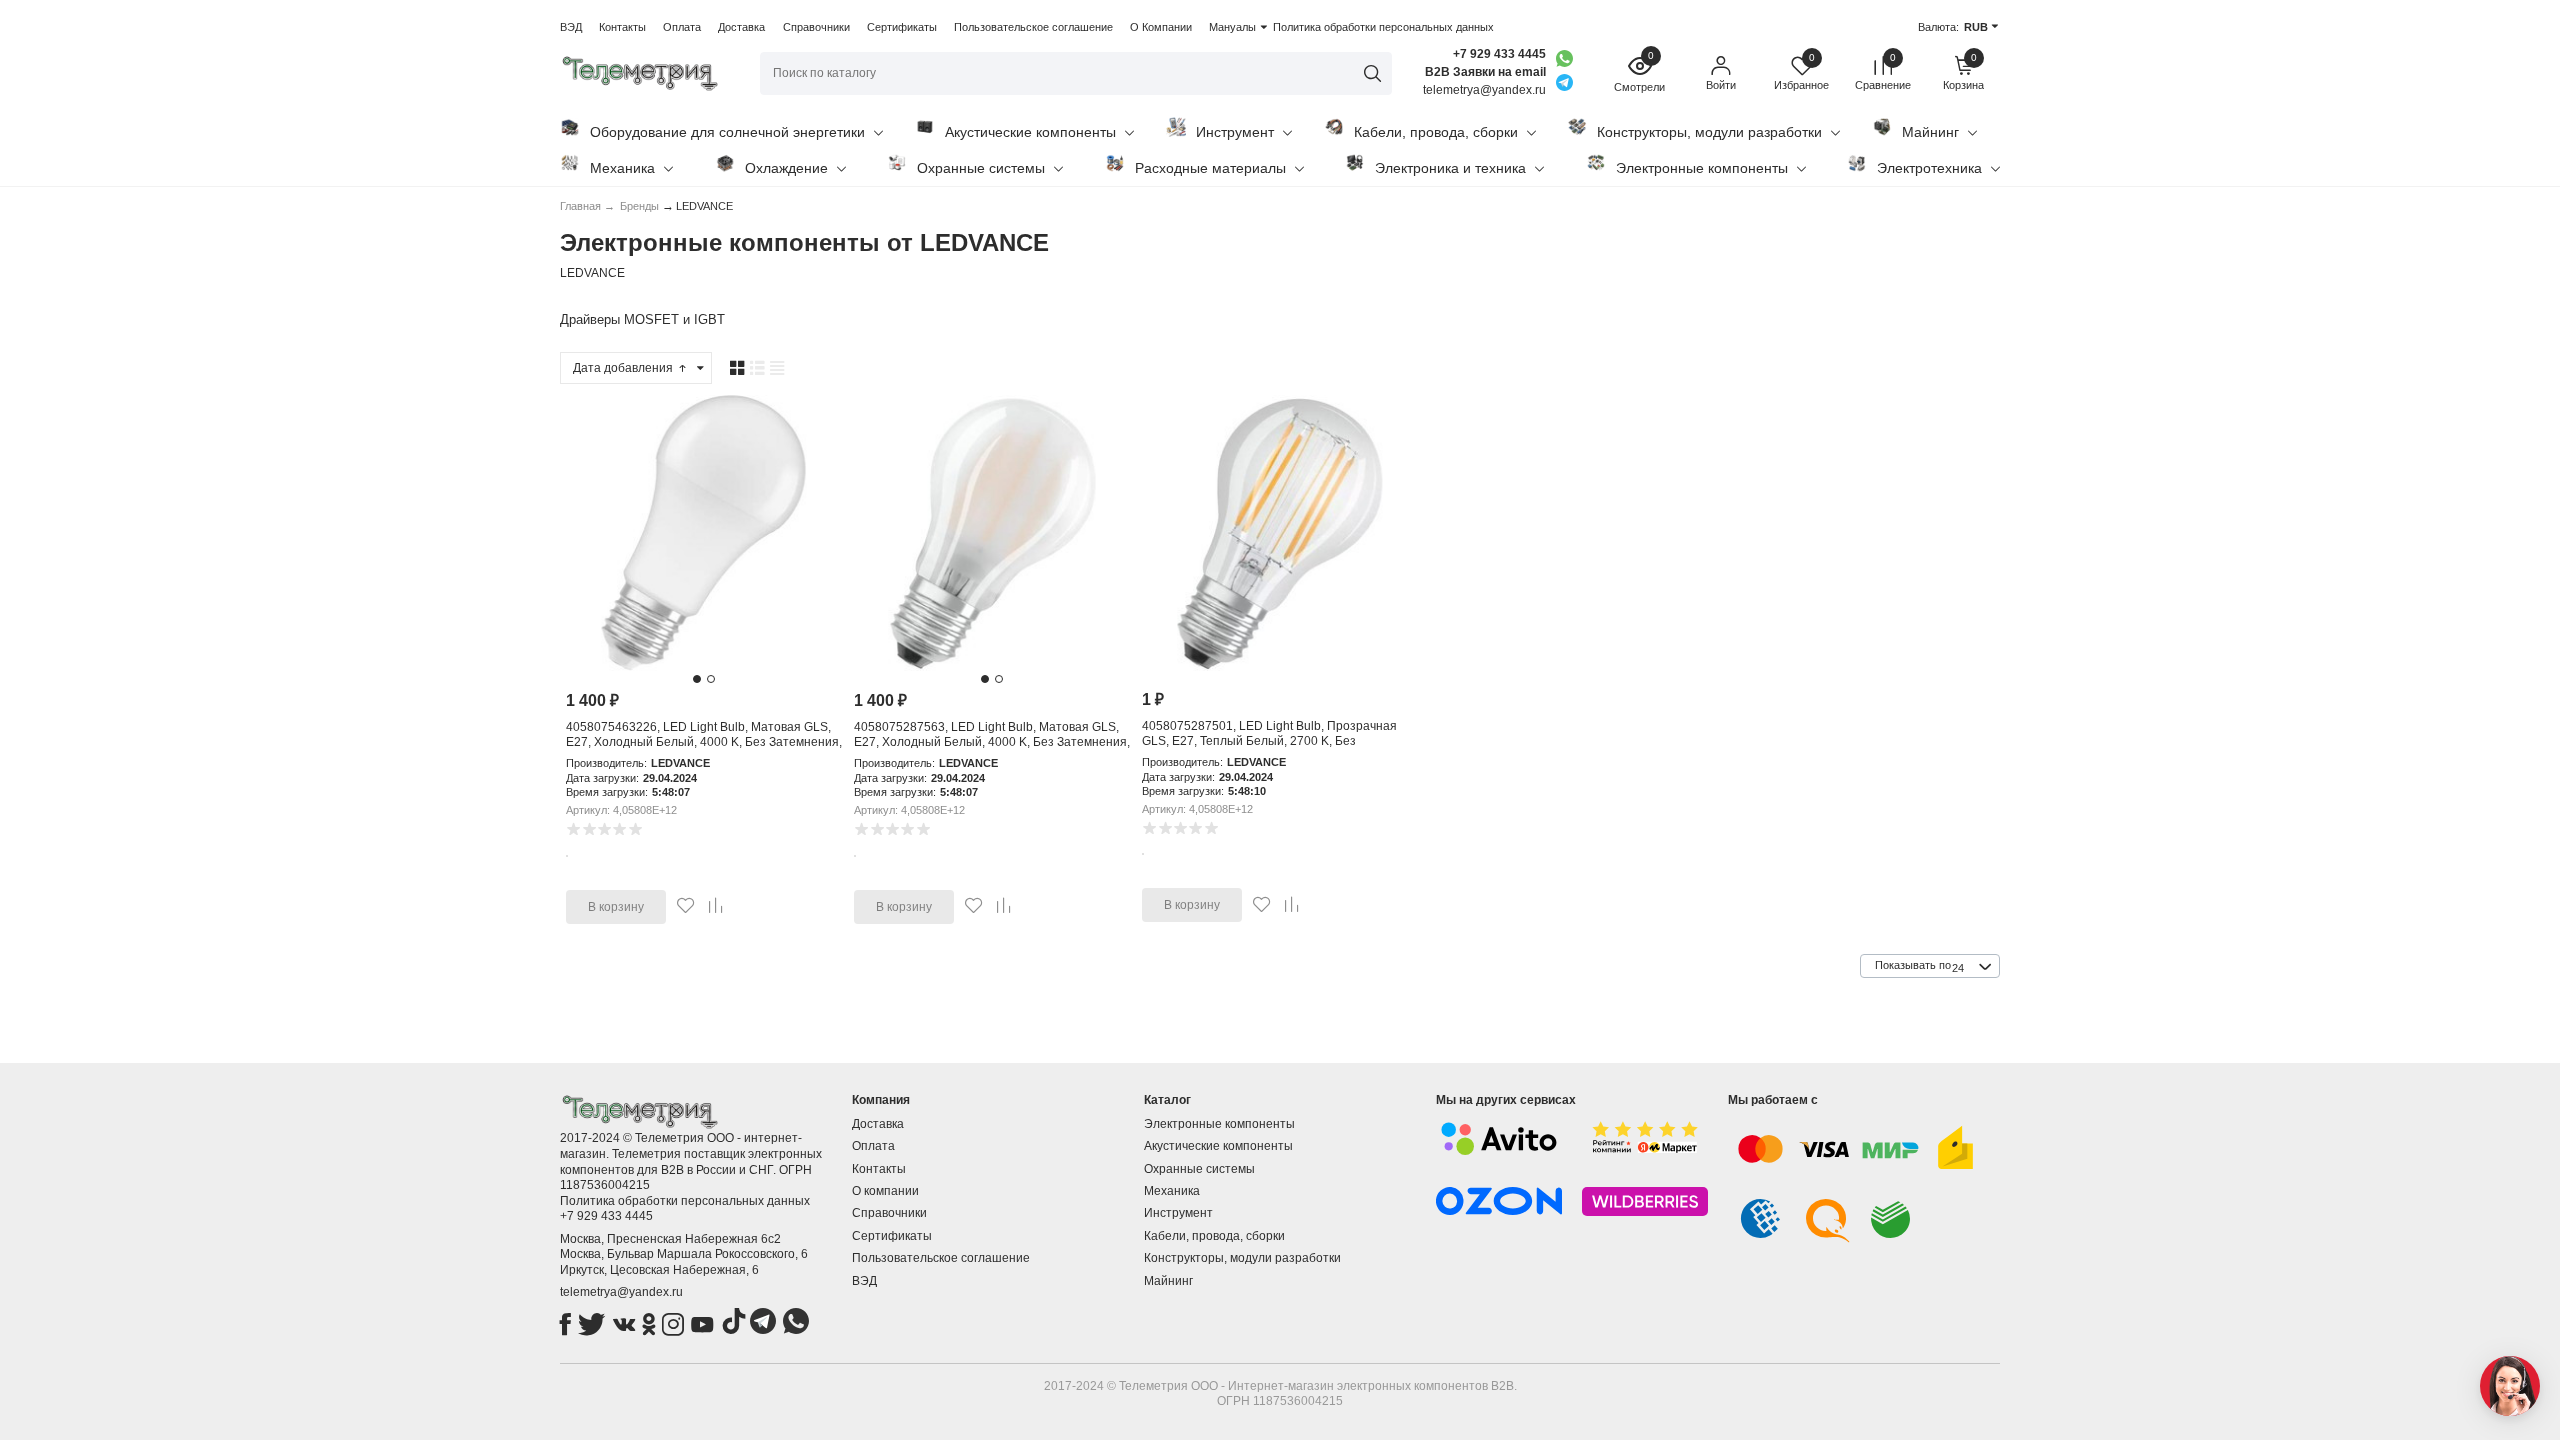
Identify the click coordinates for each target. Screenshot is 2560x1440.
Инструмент (1235, 132)
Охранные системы (981, 168)
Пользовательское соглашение (1033, 27)
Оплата (682, 27)
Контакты (622, 27)
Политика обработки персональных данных (1383, 27)
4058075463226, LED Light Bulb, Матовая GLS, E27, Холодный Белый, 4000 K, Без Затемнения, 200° (704, 742)
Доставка (741, 27)
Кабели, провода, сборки (1436, 132)
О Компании (1161, 27)
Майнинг (1930, 132)
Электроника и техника (1450, 168)
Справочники (816, 27)
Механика (622, 168)
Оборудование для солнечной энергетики (727, 132)
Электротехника (1929, 168)
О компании (885, 1191)
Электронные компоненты (1702, 168)
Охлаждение (786, 168)
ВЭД (571, 27)
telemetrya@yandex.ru (621, 1292)
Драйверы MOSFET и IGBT (642, 319)
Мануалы (1232, 27)
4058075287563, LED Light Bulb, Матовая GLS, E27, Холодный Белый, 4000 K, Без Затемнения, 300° (992, 742)
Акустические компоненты (1030, 132)
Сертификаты (902, 27)
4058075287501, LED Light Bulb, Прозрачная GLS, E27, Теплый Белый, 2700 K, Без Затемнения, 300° (1269, 741)
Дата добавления (624, 368)
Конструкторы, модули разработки (1709, 132)
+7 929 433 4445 (1499, 54)
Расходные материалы (1210, 168)
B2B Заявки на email (1485, 72)
